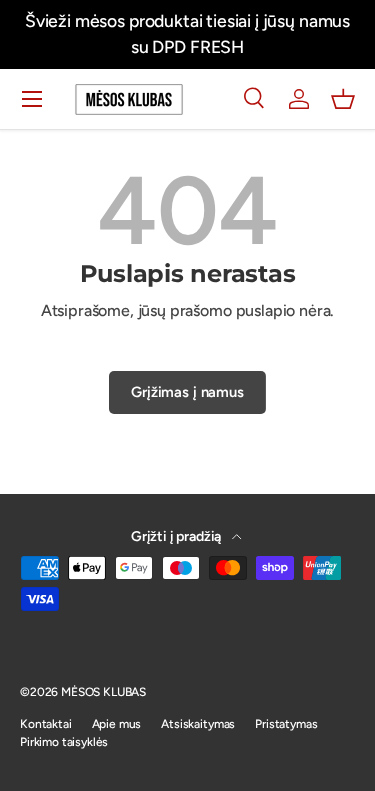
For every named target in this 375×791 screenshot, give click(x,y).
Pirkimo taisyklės (64, 742)
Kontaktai (46, 724)
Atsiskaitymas (198, 724)
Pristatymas (286, 724)
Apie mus (117, 724)
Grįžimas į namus (187, 392)
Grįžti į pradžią (177, 536)
